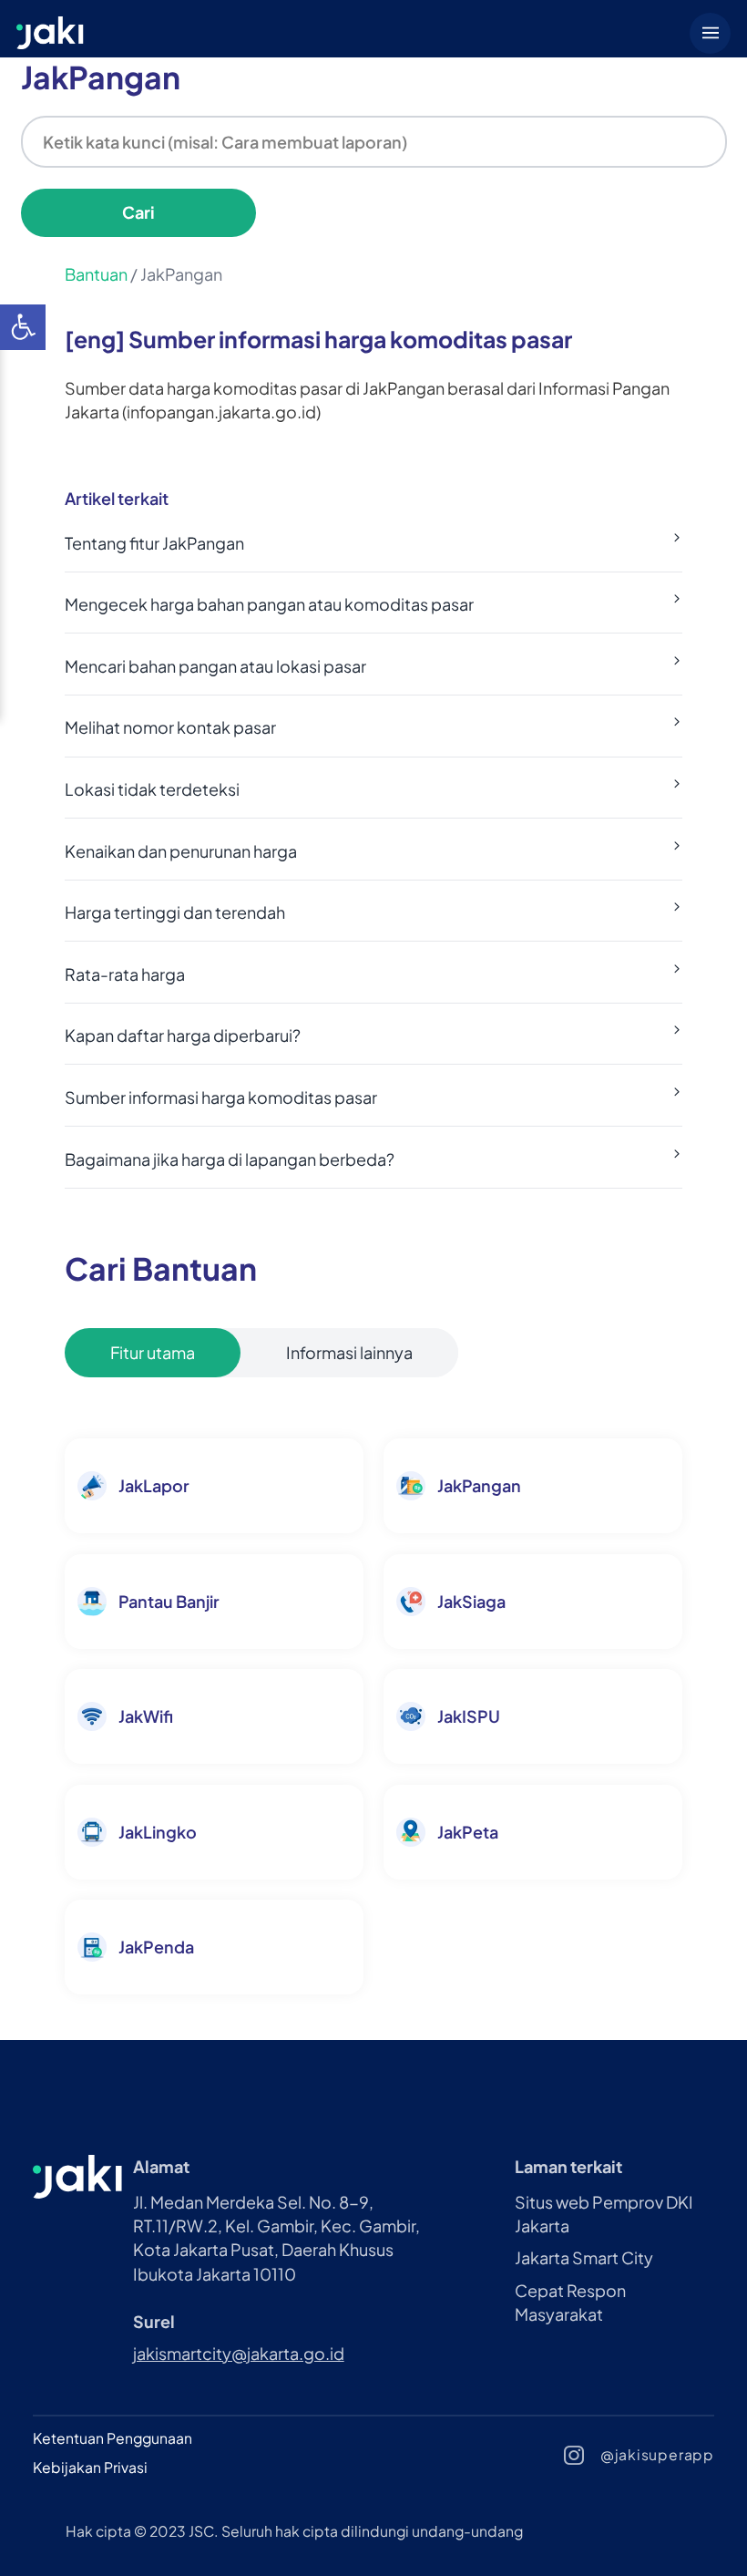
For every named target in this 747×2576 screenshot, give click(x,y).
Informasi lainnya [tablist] (349, 1352)
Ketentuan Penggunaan (113, 2438)
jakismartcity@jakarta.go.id (239, 2353)
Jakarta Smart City (584, 2257)
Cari (138, 212)
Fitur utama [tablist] (153, 1352)
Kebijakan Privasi (90, 2467)
